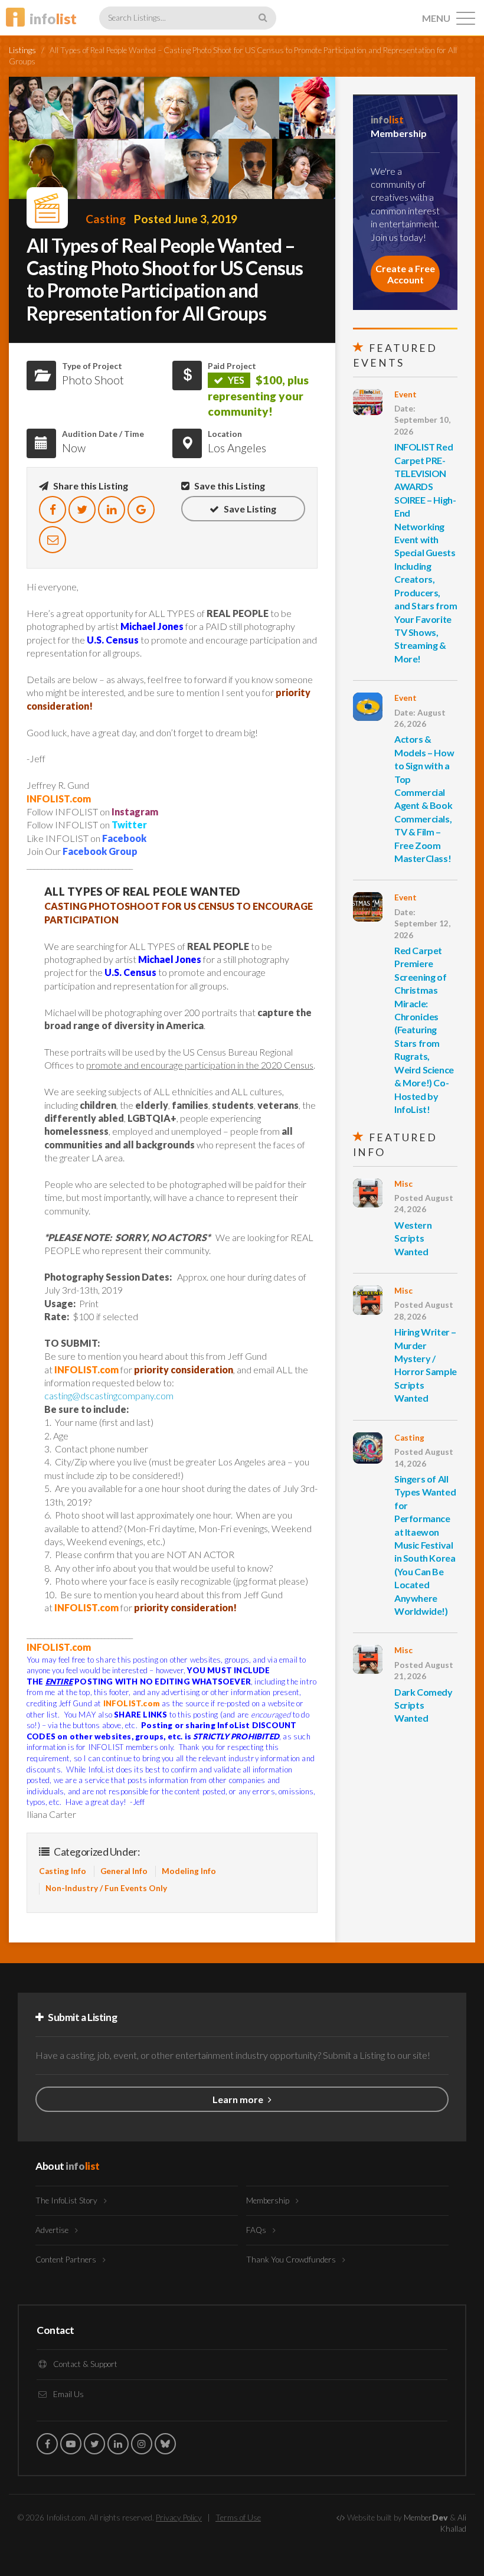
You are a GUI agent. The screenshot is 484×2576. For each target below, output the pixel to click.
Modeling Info (189, 1871)
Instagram (135, 812)
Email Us (68, 2394)
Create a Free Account (405, 274)
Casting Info (63, 1871)
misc (403, 1184)
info (53, 19)
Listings (22, 50)
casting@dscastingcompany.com (109, 1395)
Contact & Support (84, 2364)
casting (106, 219)
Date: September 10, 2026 (422, 420)
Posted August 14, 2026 (424, 1457)
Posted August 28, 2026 (424, 1310)
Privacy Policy (179, 2518)
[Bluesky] (165, 2444)
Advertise (53, 2230)
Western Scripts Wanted (413, 1238)
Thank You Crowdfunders (292, 2260)
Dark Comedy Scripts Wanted (423, 1705)
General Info (124, 1871)
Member (426, 2518)
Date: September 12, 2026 (422, 924)
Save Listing (249, 509)
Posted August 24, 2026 (424, 1204)
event (405, 394)
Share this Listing (90, 486)
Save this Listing (229, 486)
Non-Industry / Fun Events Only (106, 1888)
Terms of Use (238, 2518)
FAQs (257, 2230)
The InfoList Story (67, 2200)
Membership (269, 2200)
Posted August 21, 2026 (424, 1671)
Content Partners (67, 2260)
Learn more (239, 2099)
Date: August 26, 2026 (420, 718)
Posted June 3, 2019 (186, 219)
